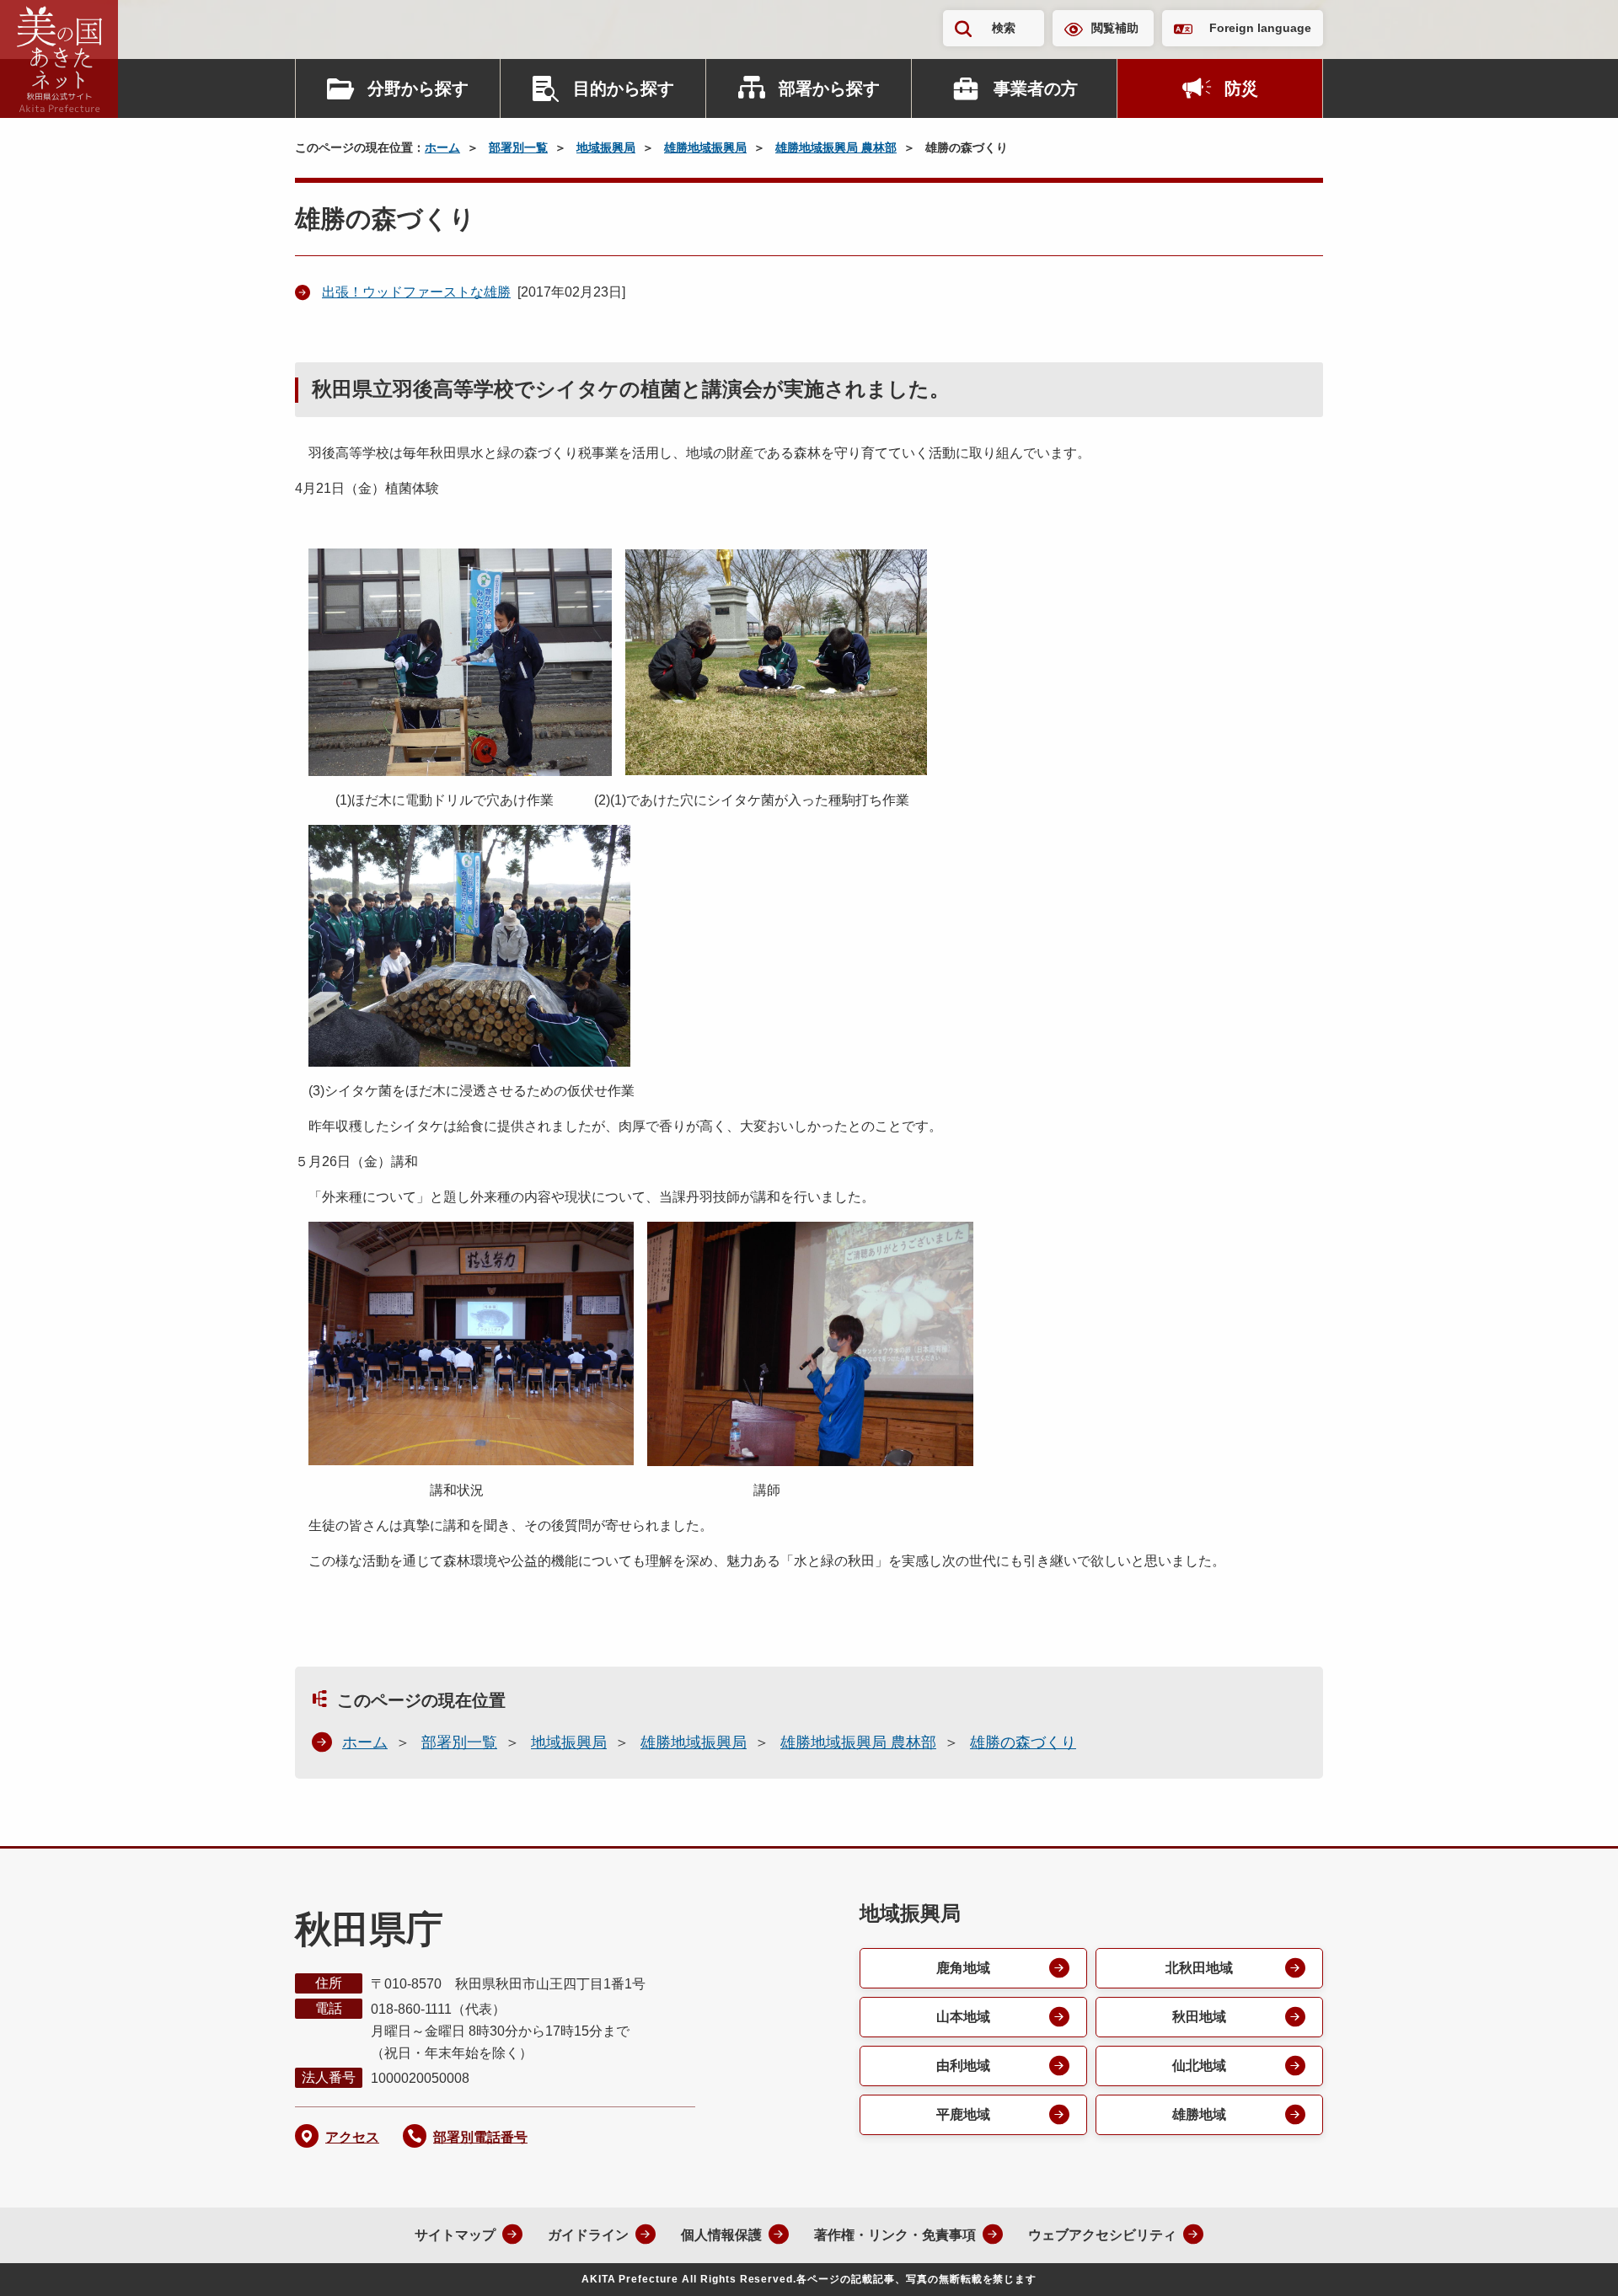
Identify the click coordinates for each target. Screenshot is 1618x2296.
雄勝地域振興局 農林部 (836, 147)
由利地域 (963, 2066)
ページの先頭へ (1572, 2261)
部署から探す (829, 88)
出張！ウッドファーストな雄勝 (416, 292)
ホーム (442, 147)
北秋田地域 (1199, 1968)
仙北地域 (1199, 2066)
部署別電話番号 (480, 2137)
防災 (1241, 88)
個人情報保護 (721, 2235)
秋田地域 (1199, 2017)
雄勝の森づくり (1023, 1742)
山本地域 (963, 2017)
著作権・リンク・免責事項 (895, 2235)
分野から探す (418, 88)
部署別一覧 (518, 147)
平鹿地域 (963, 2114)
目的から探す (624, 88)
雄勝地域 (1199, 2114)
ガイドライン (588, 2235)
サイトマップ (455, 2235)
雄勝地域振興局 (705, 147)
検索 (1004, 28)
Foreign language (1260, 28)
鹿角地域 (963, 1968)
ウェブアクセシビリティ (1102, 2235)
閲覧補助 (1115, 28)
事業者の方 (1036, 88)
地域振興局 (606, 147)
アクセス (352, 2137)
